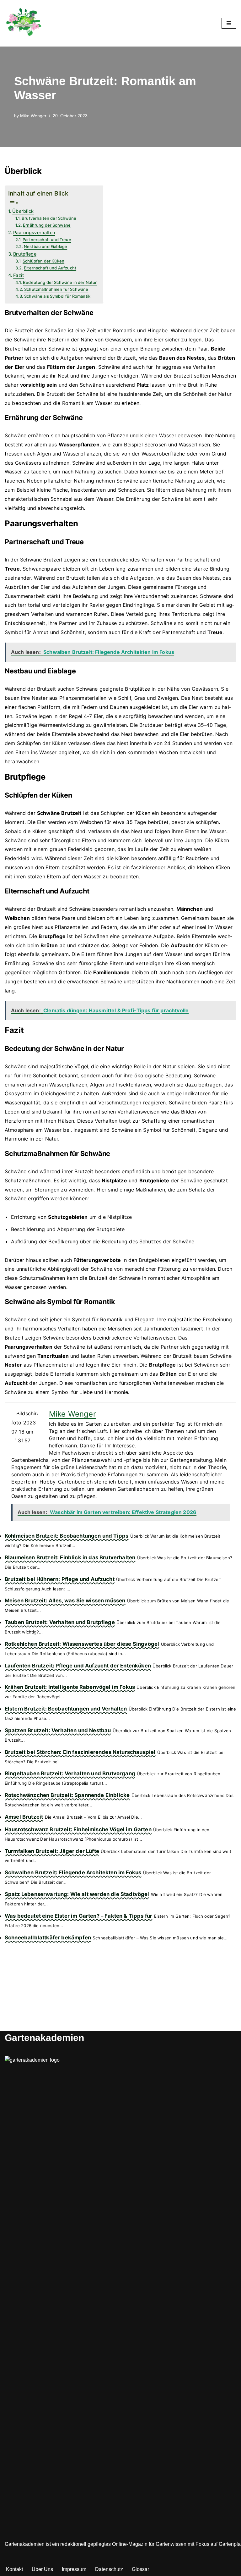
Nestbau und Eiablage (46, 246)
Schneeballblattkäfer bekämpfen (48, 1938)
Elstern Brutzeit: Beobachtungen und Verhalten (66, 1709)
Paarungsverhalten (34, 232)
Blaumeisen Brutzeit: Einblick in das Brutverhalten (70, 1557)
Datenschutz (109, 2569)
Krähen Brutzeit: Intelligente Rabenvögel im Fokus (70, 1687)
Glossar (140, 2569)
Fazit (19, 275)
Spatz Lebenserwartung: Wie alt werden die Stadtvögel (77, 1894)
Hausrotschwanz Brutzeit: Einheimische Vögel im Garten (78, 1829)
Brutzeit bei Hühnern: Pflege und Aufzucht (60, 1579)
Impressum (74, 2569)
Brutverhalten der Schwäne (49, 218)
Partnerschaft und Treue (47, 240)
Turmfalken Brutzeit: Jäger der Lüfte (52, 1851)
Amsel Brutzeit (24, 1817)
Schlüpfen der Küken (43, 261)
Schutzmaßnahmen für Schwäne (56, 289)
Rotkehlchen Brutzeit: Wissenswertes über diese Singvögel (82, 1644)
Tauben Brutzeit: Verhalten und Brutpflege (60, 1622)
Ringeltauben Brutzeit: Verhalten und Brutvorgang (70, 1773)
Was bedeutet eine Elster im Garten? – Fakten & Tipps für (78, 1916)
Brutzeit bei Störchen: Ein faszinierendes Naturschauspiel (80, 1752)
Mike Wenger (33, 116)
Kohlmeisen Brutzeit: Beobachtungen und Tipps (67, 1536)
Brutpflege (25, 254)
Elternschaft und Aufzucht (50, 268)
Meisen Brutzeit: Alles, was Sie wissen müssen (65, 1600)
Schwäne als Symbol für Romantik (57, 296)
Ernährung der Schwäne (47, 225)
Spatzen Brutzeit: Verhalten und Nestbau (58, 1730)
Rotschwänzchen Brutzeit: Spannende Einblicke (67, 1795)
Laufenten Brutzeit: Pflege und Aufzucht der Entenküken (78, 1666)
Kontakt (14, 2569)
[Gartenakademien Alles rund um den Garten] (24, 23)
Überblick (23, 211)
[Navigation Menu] (229, 23)
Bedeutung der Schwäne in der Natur (60, 282)
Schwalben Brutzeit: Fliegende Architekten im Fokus (73, 1872)
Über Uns (42, 2569)
